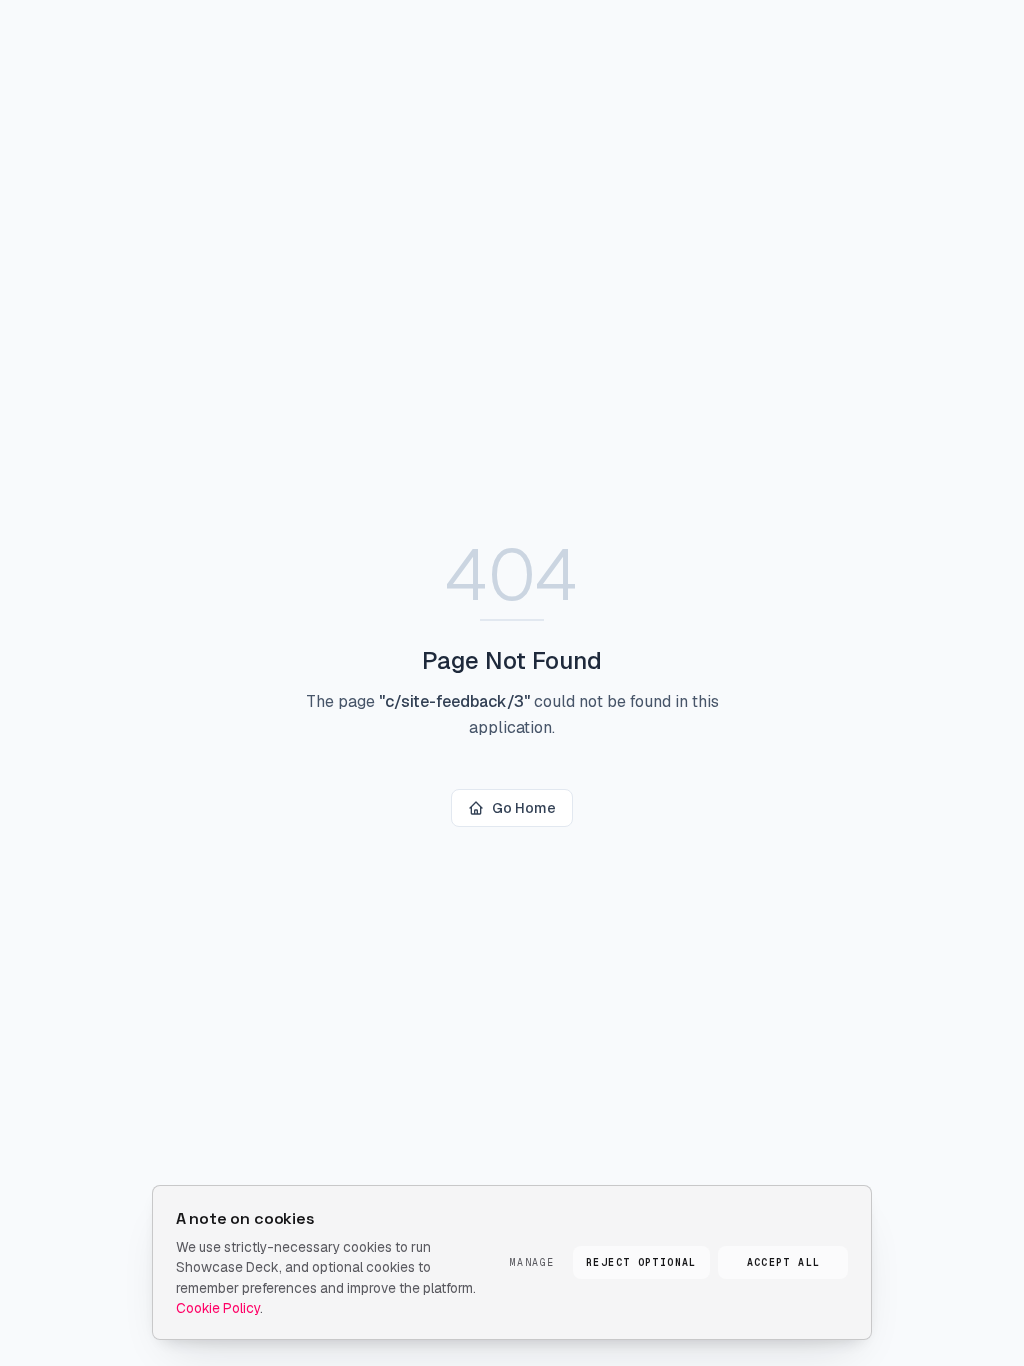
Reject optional (641, 1262)
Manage (532, 1262)
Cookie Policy (218, 1308)
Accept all (784, 1262)
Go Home (524, 808)
